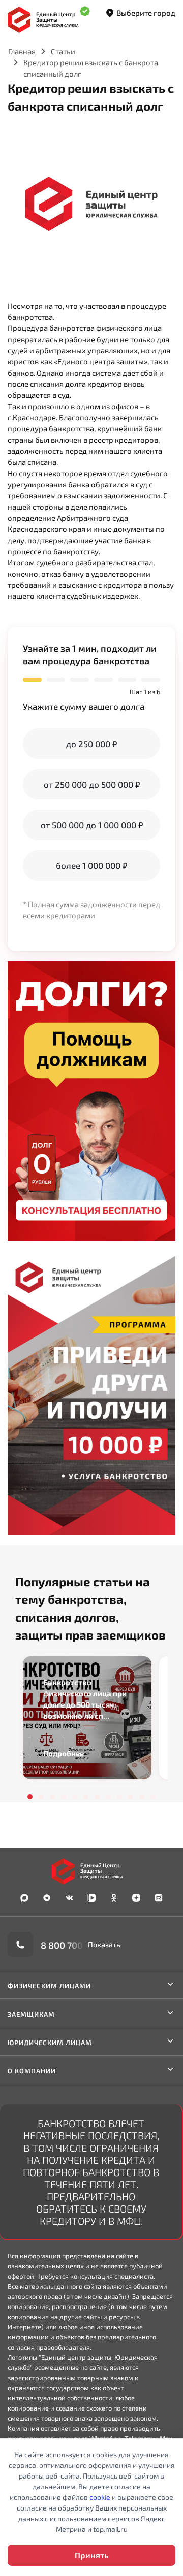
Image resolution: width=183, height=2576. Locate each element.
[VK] (69, 1898)
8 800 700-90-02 (77, 1945)
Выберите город (146, 13)
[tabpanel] (87, 1718)
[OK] (114, 1898)
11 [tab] (142, 1797)
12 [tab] (153, 1797)
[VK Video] (91, 1898)
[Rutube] (159, 1898)
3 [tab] (52, 1797)
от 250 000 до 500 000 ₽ (92, 784)
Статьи (63, 51)
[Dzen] (136, 1898)
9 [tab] (119, 1797)
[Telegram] (47, 1898)
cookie (100, 2497)
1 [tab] (30, 1797)
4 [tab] (64, 1797)
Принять (91, 2555)
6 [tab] (86, 1797)
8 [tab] (108, 1797)
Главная (22, 51)
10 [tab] (131, 1797)
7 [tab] (97, 1797)
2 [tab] (41, 1797)
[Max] (24, 1898)
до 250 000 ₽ (91, 744)
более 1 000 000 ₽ (91, 865)
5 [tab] (75, 1797)
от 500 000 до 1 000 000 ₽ (92, 825)
